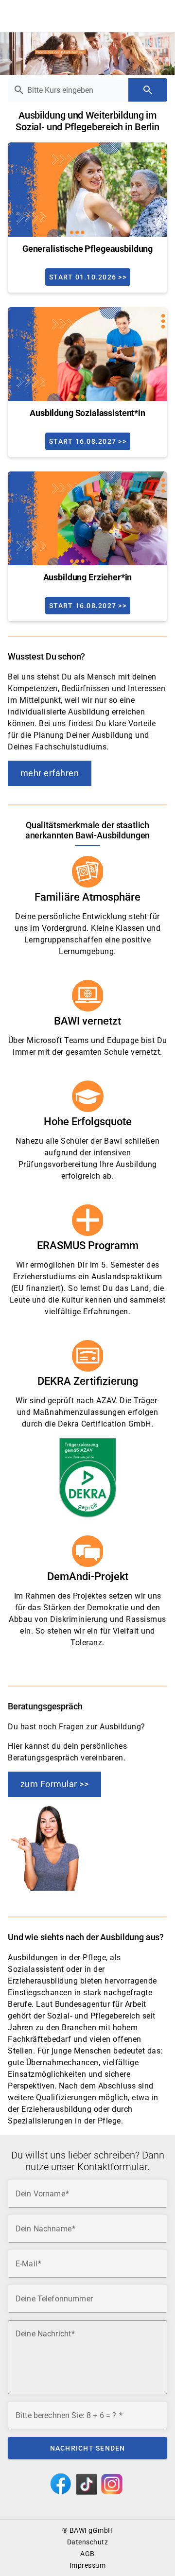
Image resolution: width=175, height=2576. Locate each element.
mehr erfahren (50, 773)
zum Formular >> (55, 1784)
